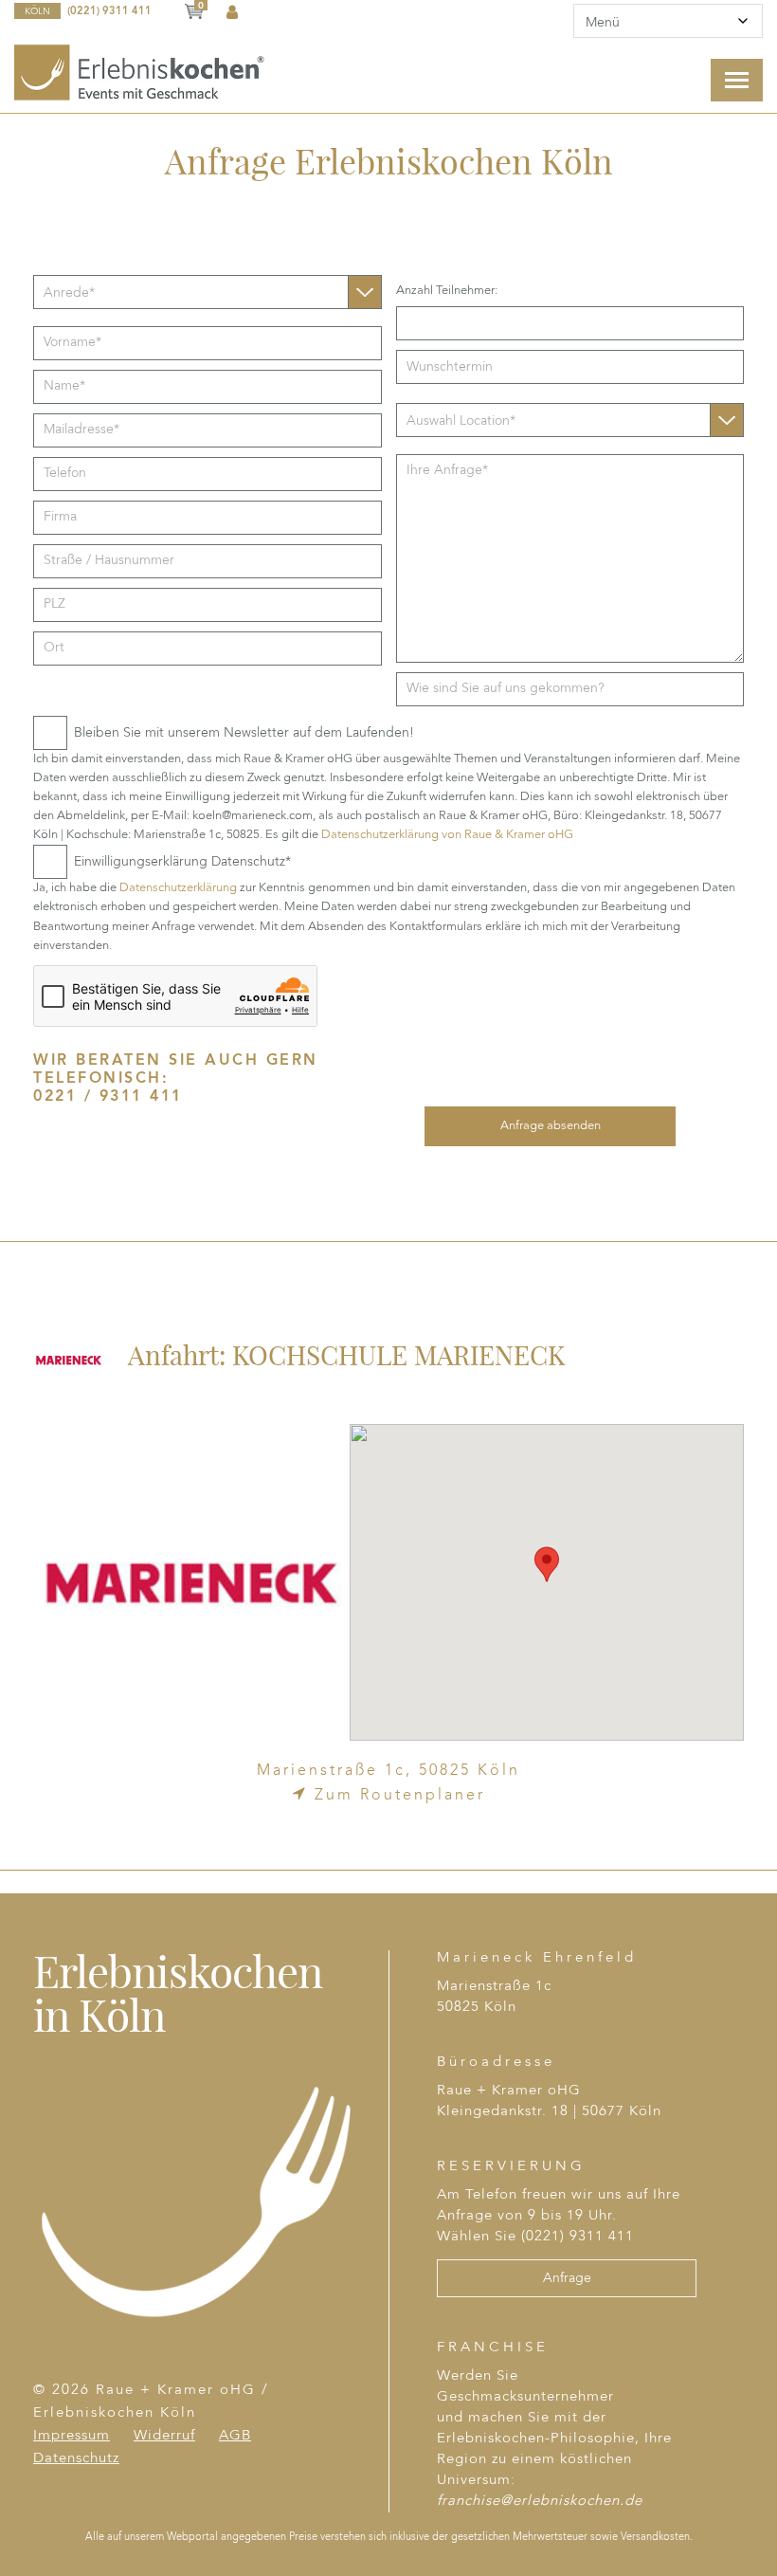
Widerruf (164, 2436)
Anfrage (567, 2278)
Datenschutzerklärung (180, 888)
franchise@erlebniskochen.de (540, 2502)
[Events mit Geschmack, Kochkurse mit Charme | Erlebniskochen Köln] (141, 72)
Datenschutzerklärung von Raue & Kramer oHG (447, 835)
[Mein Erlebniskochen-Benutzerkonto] (232, 13)
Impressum (72, 2436)
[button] (547, 1564)
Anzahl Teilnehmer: (447, 291)
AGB (235, 2436)
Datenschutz (76, 2459)
